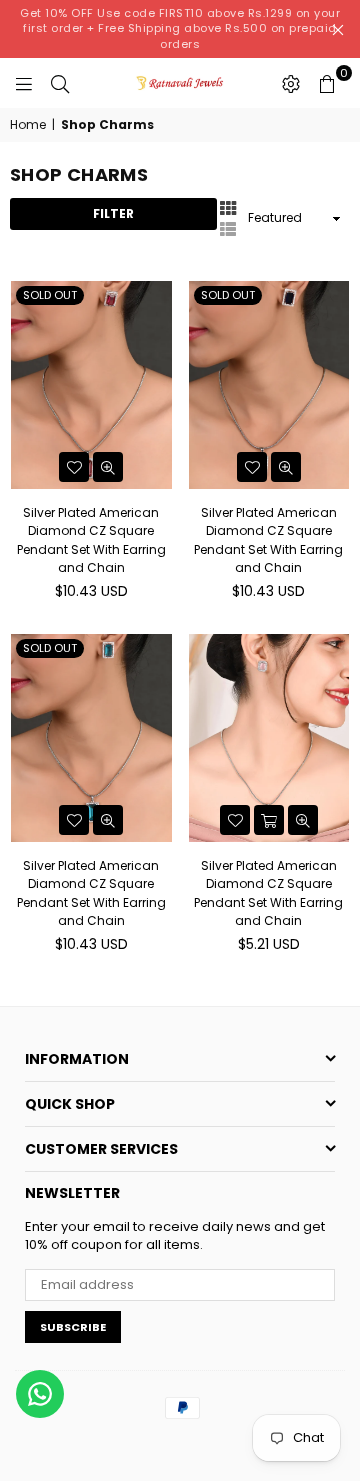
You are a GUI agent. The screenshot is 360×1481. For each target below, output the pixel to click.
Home (28, 125)
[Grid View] (228, 207)
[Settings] (291, 83)
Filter (113, 213)
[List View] (228, 228)
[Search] (60, 83)
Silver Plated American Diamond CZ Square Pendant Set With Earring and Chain (91, 540)
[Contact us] (40, 1394)
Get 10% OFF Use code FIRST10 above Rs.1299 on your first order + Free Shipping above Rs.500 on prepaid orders (180, 28)
